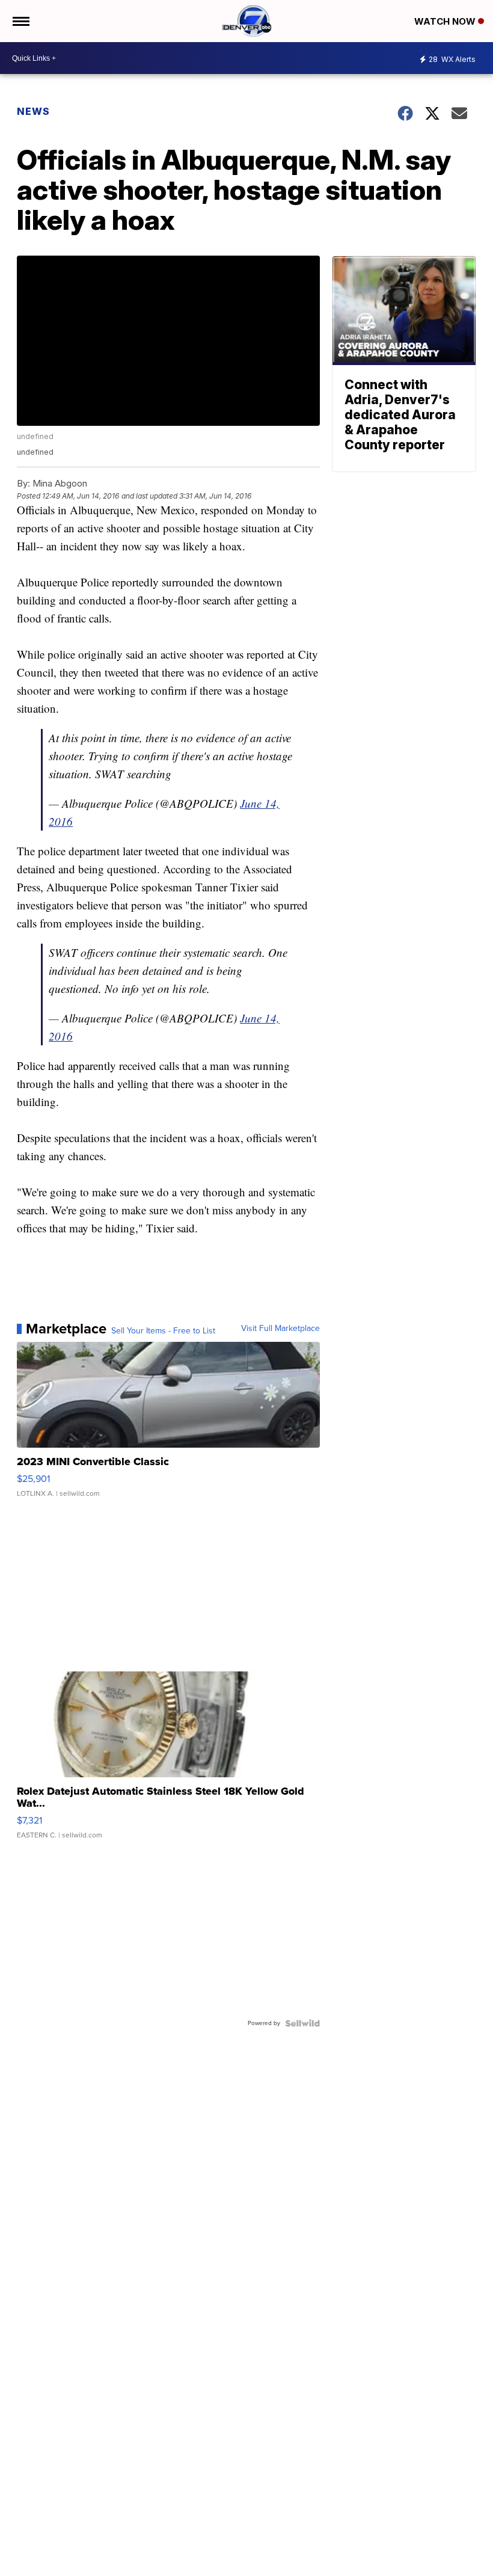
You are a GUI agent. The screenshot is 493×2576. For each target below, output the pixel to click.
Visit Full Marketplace (280, 1329)
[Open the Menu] (20, 21)
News (33, 111)
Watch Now (446, 21)
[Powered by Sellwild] (302, 2023)
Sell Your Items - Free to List (163, 1331)
